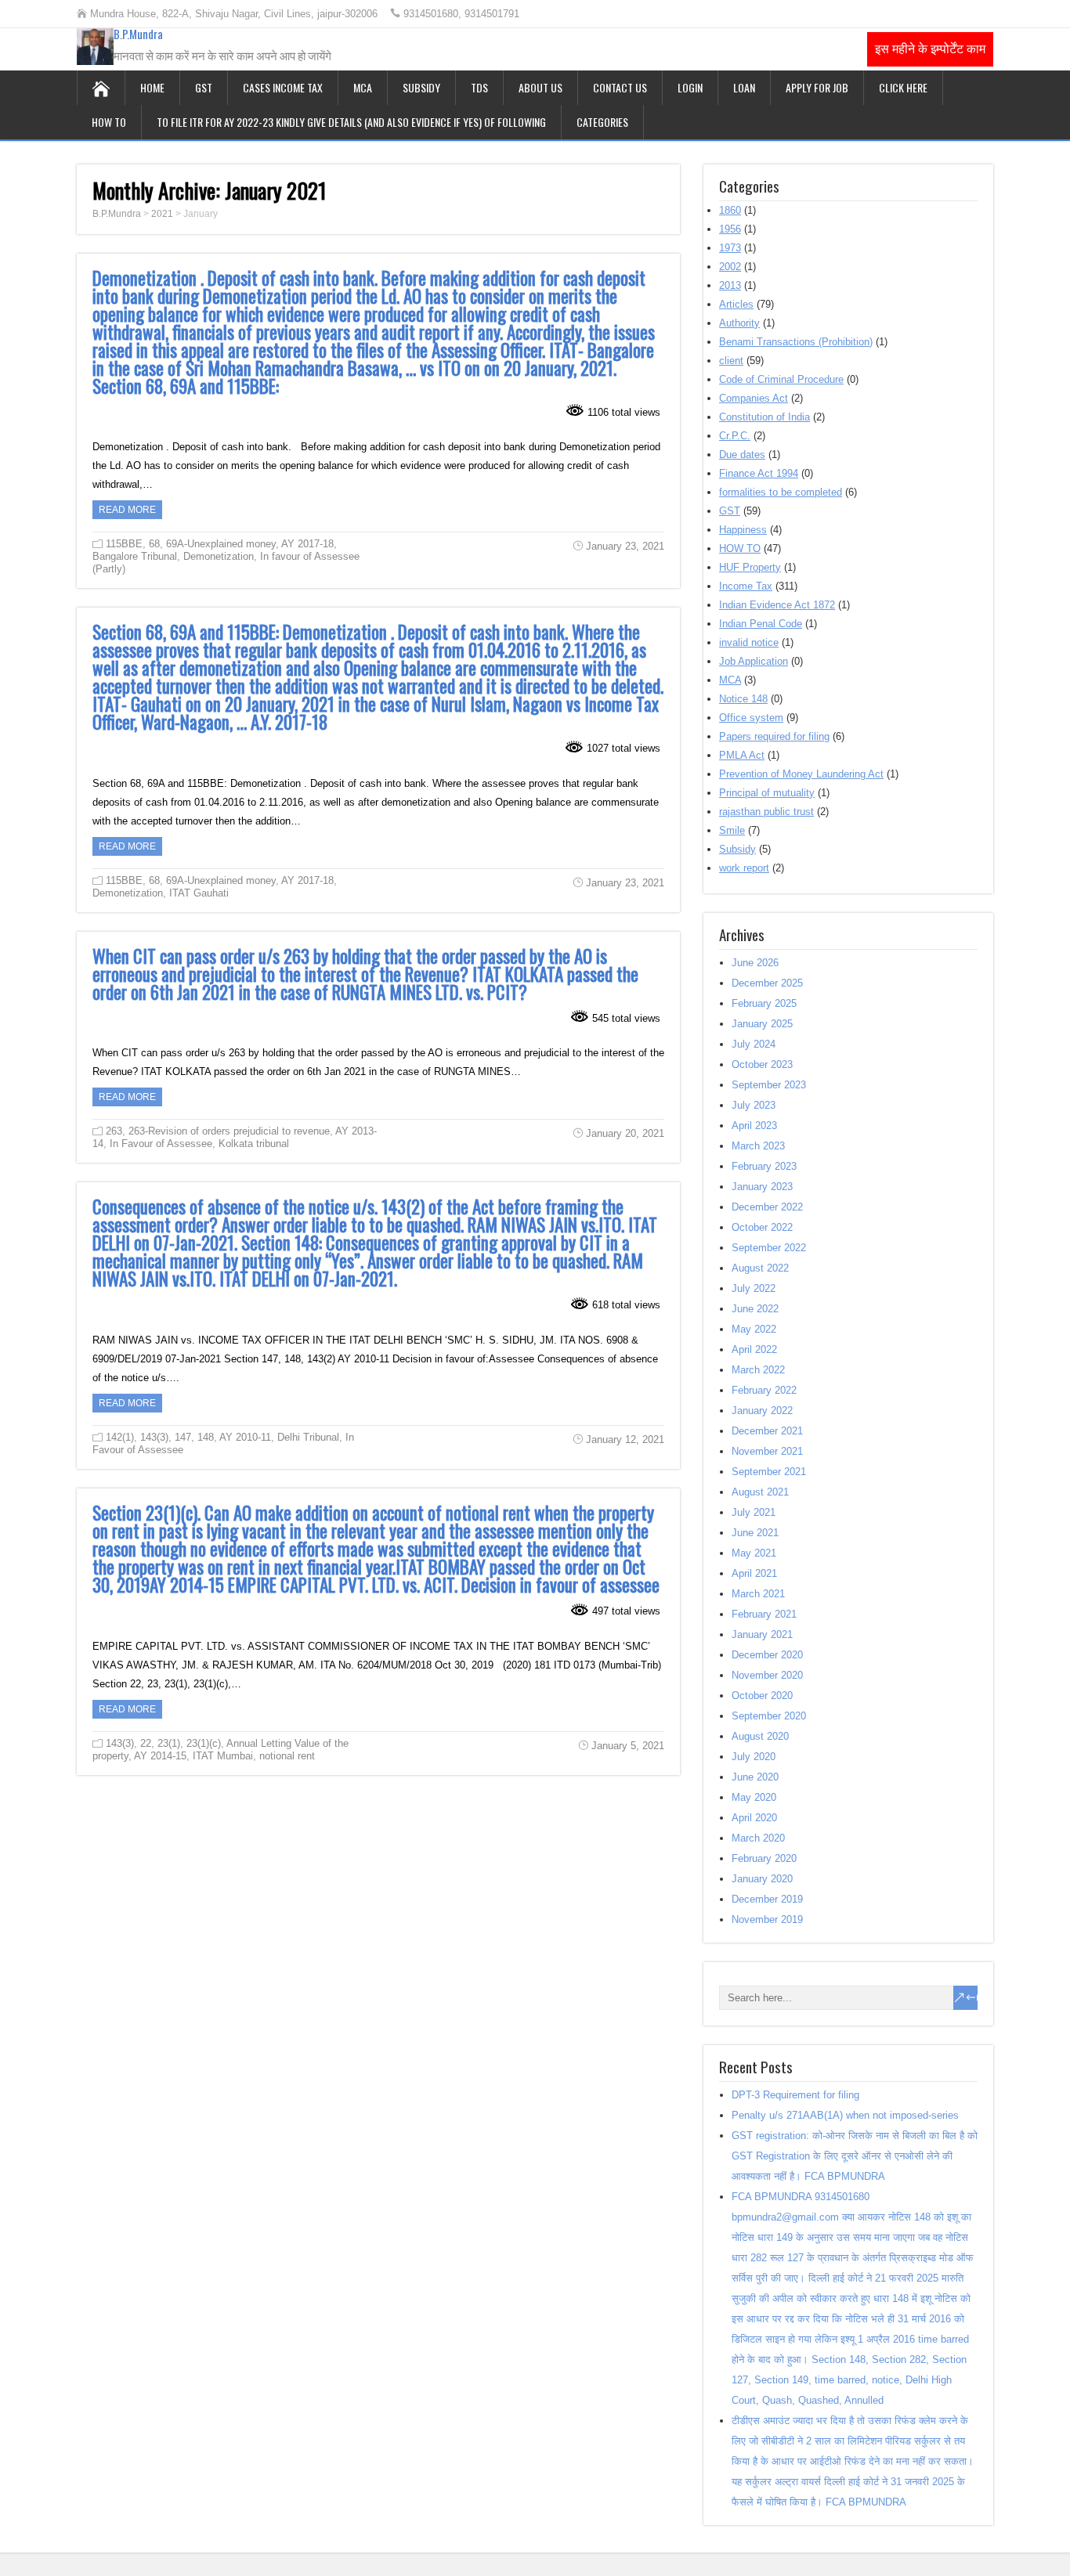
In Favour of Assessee (161, 1144)
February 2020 (764, 1858)
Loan (744, 87)
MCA (363, 87)
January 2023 (762, 1187)
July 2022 (754, 1288)
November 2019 (767, 1919)
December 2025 (767, 983)
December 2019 (767, 1899)
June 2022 (755, 1309)
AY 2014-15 (160, 1756)
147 (183, 1437)
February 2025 (764, 1003)
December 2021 (767, 1431)
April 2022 (754, 1349)
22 (146, 1743)
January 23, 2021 (625, 546)
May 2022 (754, 1329)
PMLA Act (742, 755)
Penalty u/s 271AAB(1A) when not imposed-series (845, 2115)
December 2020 (767, 1655)
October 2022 (762, 1227)
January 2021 (762, 1634)
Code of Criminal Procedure (781, 379)
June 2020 (755, 1777)
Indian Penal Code (761, 624)
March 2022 (758, 1370)
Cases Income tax (283, 87)
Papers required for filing (774, 736)
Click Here (903, 87)
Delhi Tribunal (308, 1437)
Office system (751, 718)
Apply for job (817, 87)
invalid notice (749, 642)
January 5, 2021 (628, 1746)
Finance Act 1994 (759, 473)
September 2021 (769, 1472)
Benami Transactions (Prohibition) (796, 342)
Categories (602, 122)
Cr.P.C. (735, 436)
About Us (540, 87)
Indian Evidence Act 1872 (777, 605)
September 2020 (769, 1716)
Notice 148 (743, 699)
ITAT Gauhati (199, 893)
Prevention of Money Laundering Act (801, 774)
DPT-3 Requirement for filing (795, 2095)
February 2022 (764, 1390)
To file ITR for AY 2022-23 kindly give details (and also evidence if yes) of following (351, 122)
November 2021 (767, 1451)
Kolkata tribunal (254, 1144)
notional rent (287, 1756)
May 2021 (754, 1553)
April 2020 (754, 1818)
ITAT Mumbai (223, 1756)
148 (206, 1437)
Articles (736, 304)
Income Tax (746, 586)
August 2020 (760, 1736)
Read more (127, 510)
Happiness (743, 530)
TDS (479, 87)
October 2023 (762, 1064)
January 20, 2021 (625, 1133)
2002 (730, 267)
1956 (730, 229)
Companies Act (754, 398)
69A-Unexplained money (221, 544)
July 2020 (754, 1757)
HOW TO (109, 122)
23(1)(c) (204, 1743)
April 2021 (754, 1573)
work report (744, 868)
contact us (620, 87)
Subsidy (421, 87)
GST (204, 87)
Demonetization (219, 556)
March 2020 (758, 1838)
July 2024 (754, 1044)
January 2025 (762, 1024)
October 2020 (762, 1696)
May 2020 (754, 1797)
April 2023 (754, 1126)
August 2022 (760, 1268)
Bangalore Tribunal (135, 556)
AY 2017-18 (307, 544)
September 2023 (769, 1085)
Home (152, 87)
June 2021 (755, 1533)
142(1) (120, 1437)
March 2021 (758, 1594)
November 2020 (767, 1675)
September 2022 (769, 1248)
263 (114, 1131)
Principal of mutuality (767, 793)
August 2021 (760, 1492)
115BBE (124, 544)
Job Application (754, 661)
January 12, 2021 (625, 1440)
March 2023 (758, 1146)
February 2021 (764, 1614)
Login (690, 87)
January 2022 (762, 1411)
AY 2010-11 (245, 1437)
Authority (739, 323)
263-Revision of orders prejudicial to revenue (229, 1131)
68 (154, 544)
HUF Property (750, 567)
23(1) (169, 1743)
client (731, 361)
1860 (730, 210)
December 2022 (767, 1207)
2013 (730, 285)
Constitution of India (765, 417)
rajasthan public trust (766, 812)
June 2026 (755, 963)
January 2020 (762, 1879)
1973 (730, 248)
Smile (732, 830)
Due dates (742, 455)
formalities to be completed (781, 492)
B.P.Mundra (138, 34)
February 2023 (764, 1166)
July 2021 (754, 1512)
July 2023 (754, 1105)
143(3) (154, 1437)
